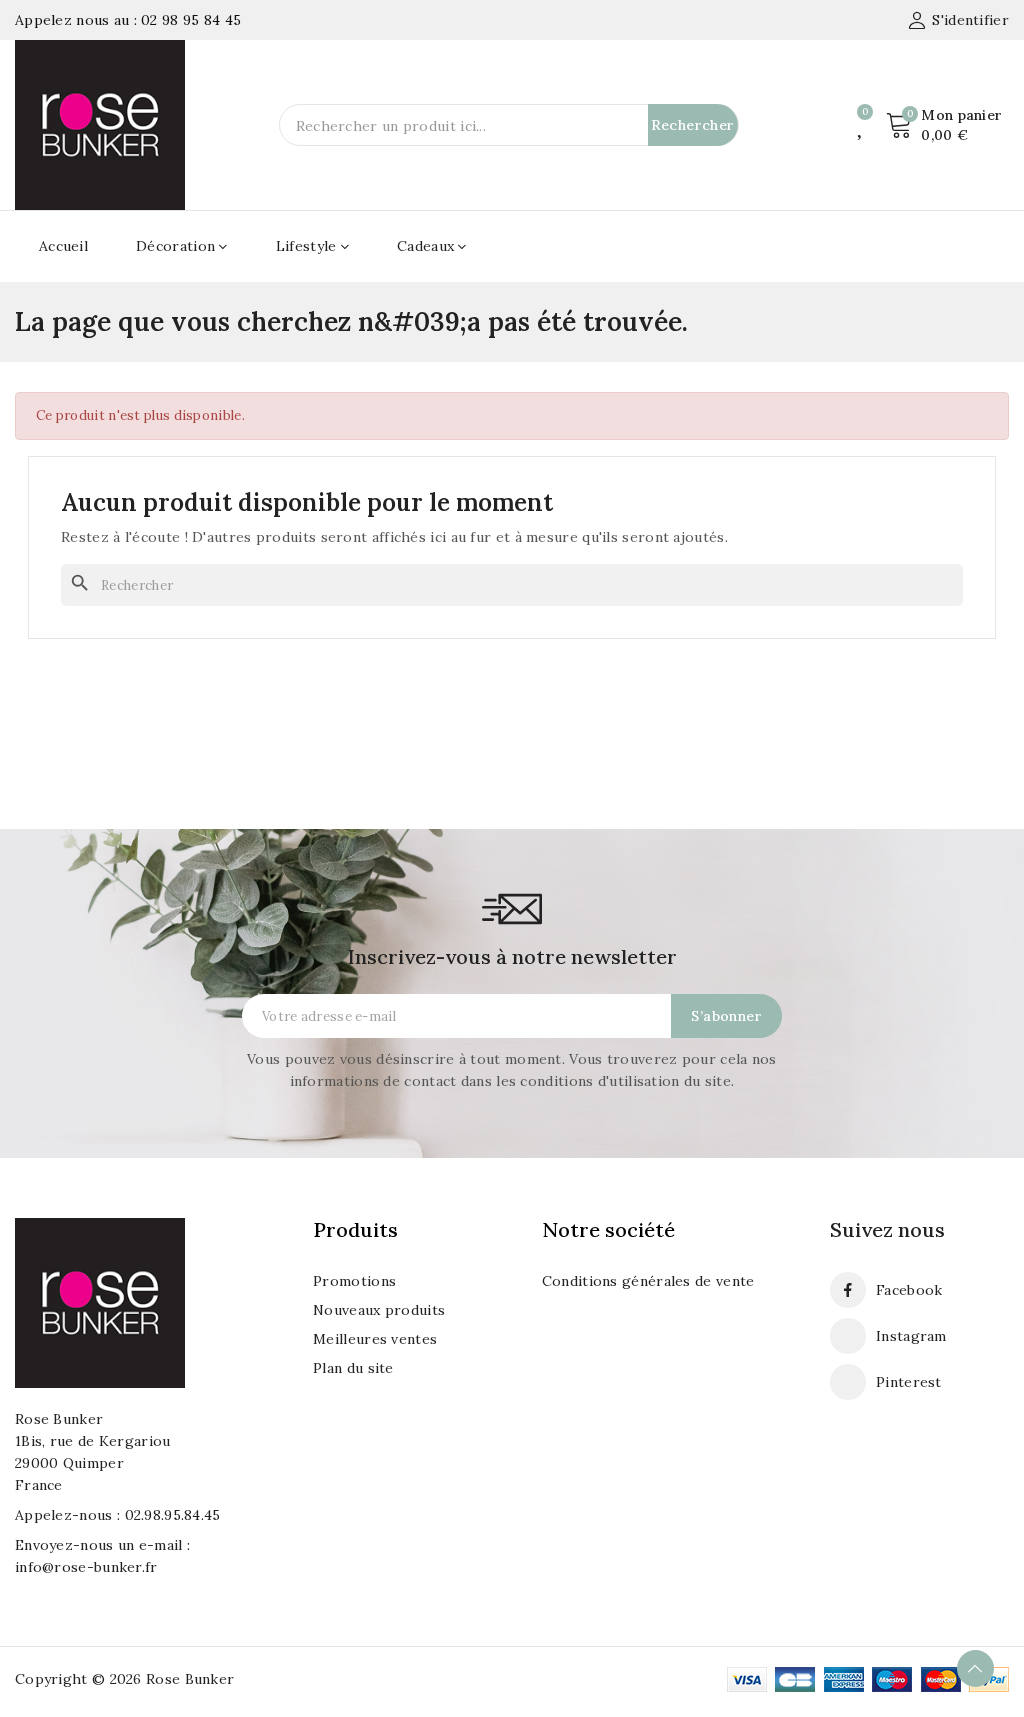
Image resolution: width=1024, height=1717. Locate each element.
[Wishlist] (861, 125)
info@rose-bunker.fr (86, 1567)
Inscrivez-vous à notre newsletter (512, 956)
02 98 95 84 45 (191, 20)
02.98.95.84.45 (173, 1515)
